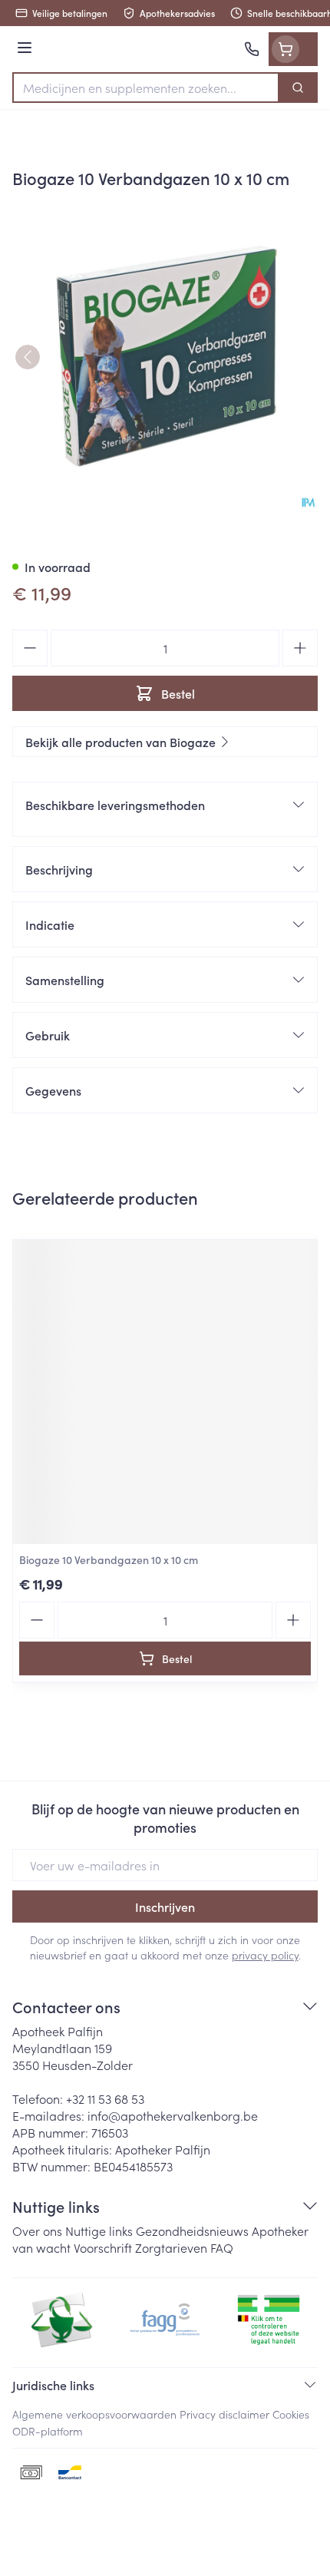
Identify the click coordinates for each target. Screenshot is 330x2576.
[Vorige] (28, 357)
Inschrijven (165, 1906)
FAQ (222, 2247)
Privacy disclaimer (224, 2414)
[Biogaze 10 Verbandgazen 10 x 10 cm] (165, 1392)
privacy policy (265, 1955)
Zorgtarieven (171, 2247)
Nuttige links (99, 2230)
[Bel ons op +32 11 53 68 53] (252, 49)
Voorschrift (103, 2247)
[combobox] (146, 88)
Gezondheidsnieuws (192, 2230)
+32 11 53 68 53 (105, 2098)
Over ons (37, 2230)
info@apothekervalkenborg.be (173, 2115)
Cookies (291, 2414)
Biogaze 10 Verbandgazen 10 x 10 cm (109, 1559)
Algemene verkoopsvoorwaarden (94, 2414)
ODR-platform (48, 2431)
